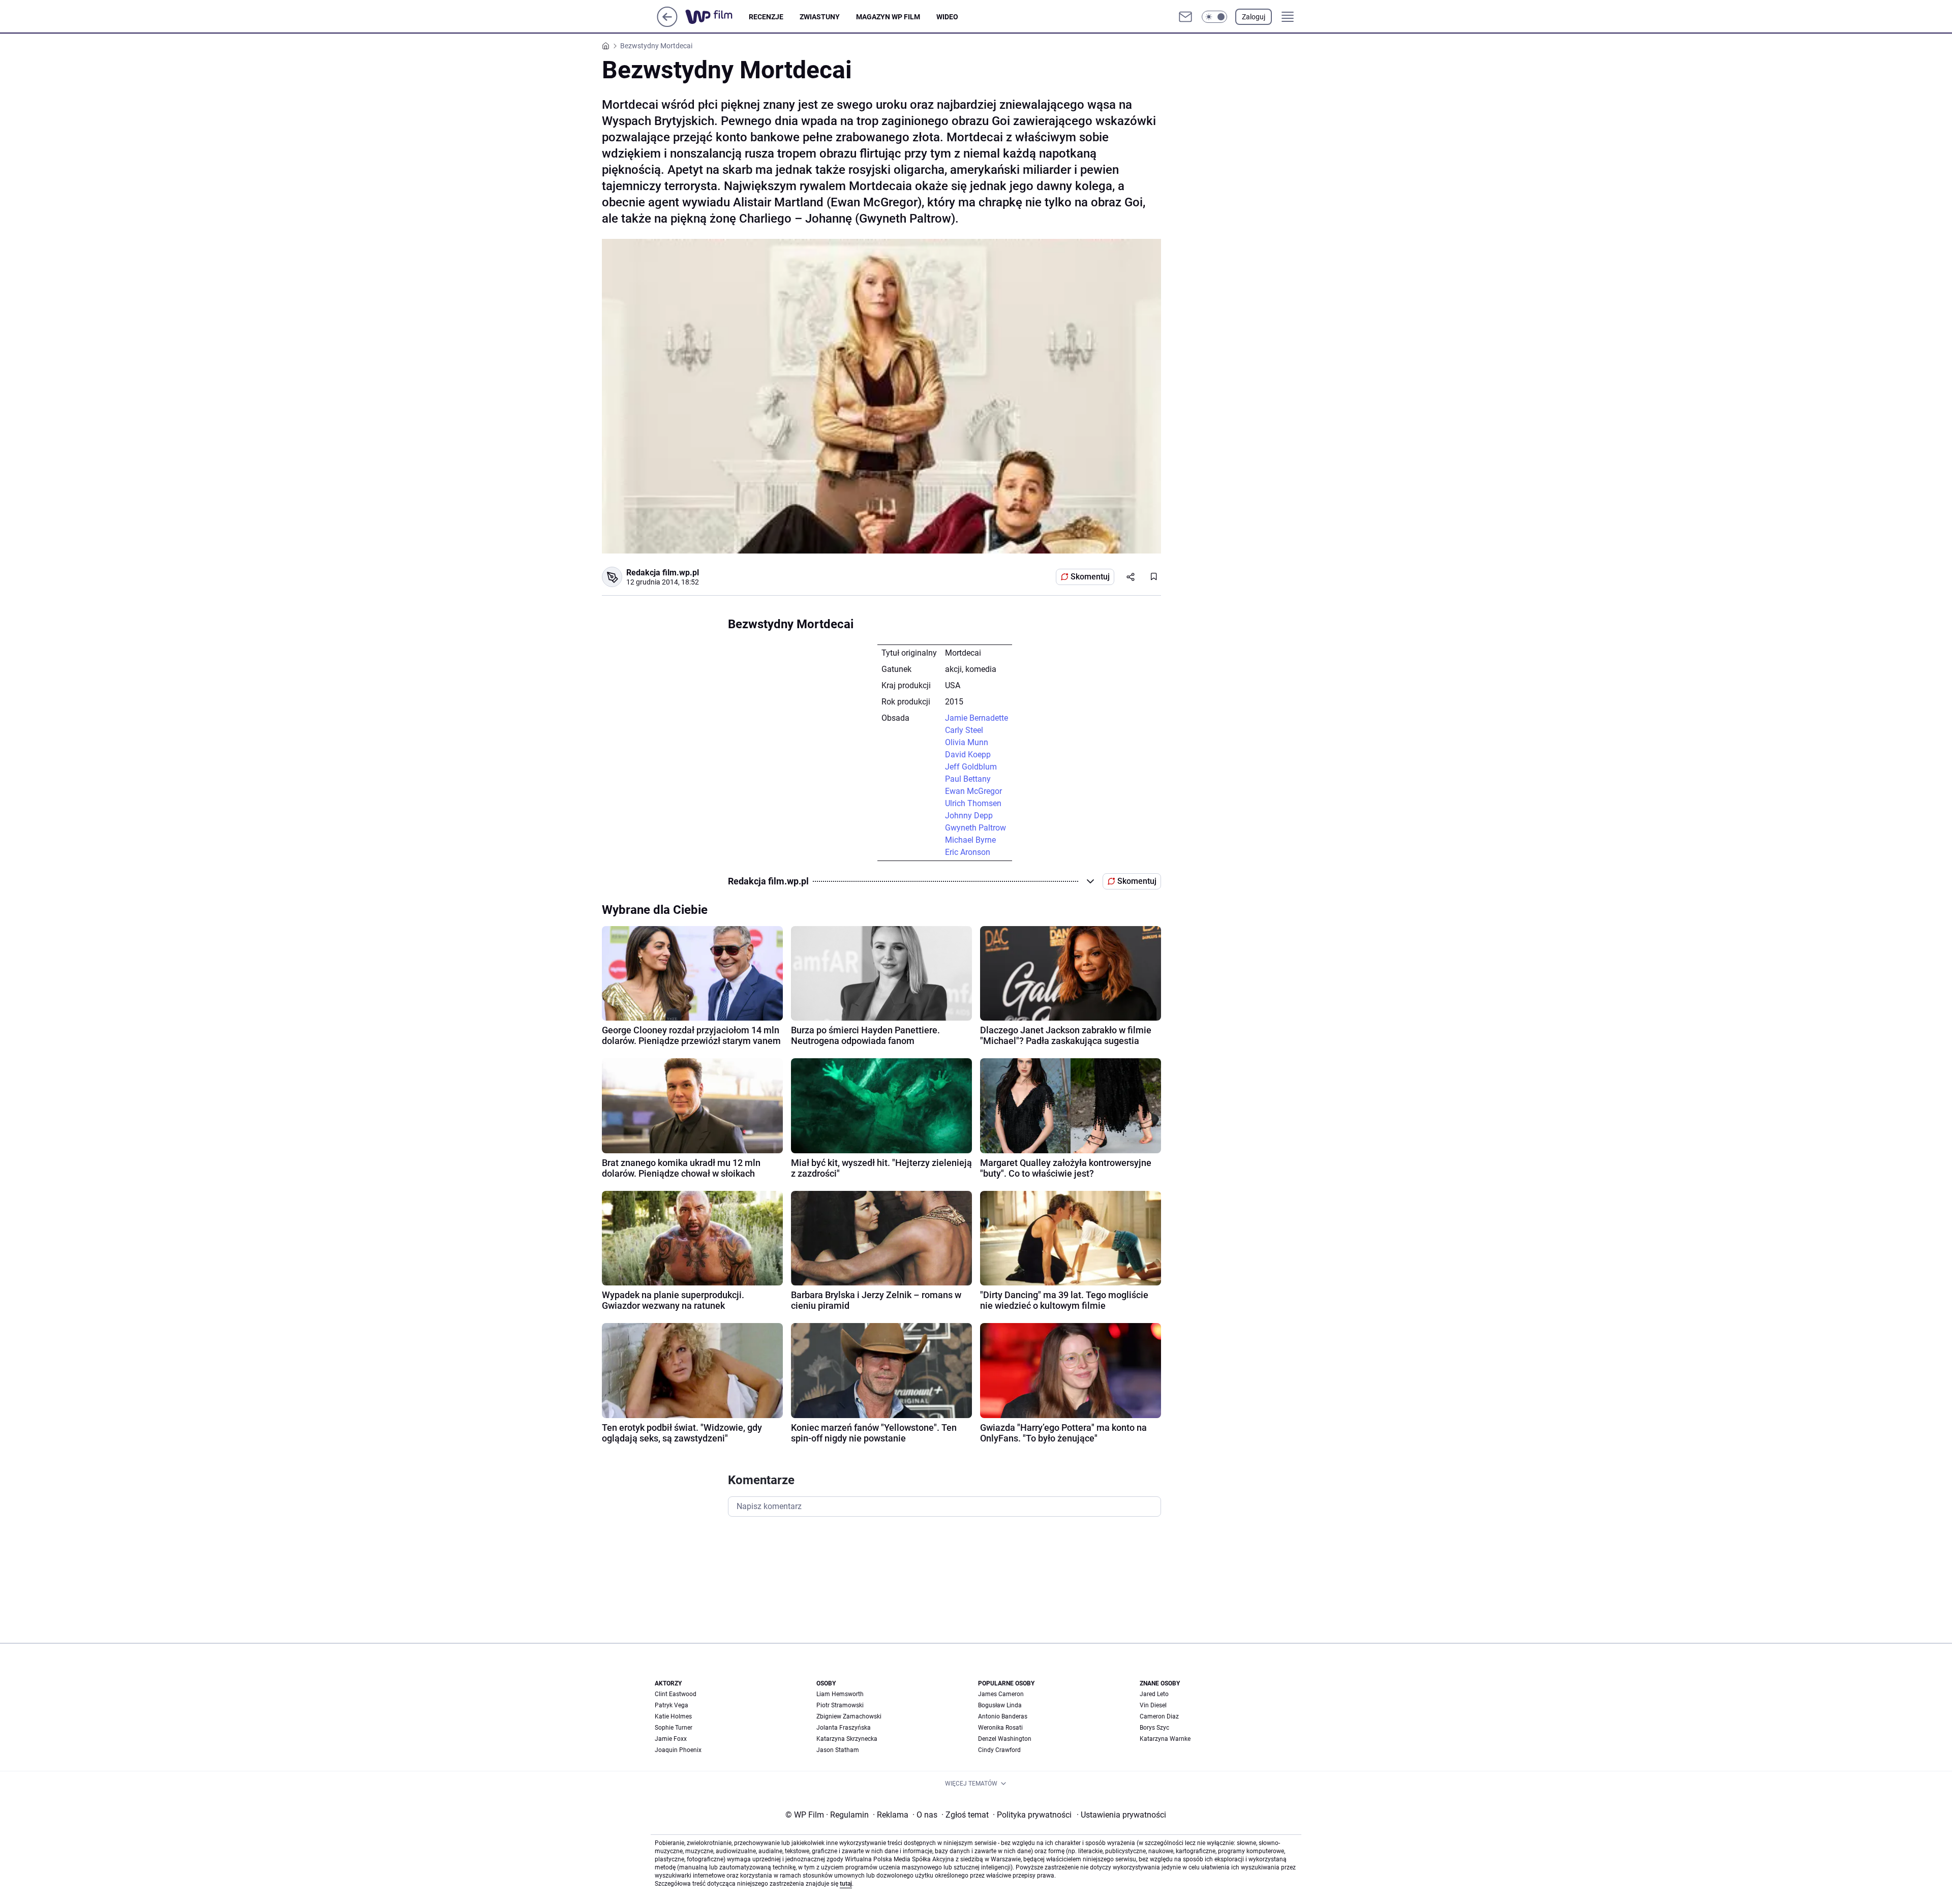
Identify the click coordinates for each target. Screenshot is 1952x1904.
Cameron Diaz (1159, 1716)
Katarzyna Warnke (1165, 1739)
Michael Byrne (970, 840)
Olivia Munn (967, 742)
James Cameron (1001, 1694)
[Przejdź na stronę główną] (667, 24)
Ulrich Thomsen (973, 803)
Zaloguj (1254, 17)
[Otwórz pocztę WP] (1185, 17)
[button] (1214, 17)
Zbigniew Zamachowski (849, 1716)
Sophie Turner (674, 1728)
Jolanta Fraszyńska (844, 1728)
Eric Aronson (968, 852)
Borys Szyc (1154, 1728)
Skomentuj (1090, 577)
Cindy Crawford (999, 1750)
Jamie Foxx (671, 1739)
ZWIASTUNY (820, 17)
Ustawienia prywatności (1121, 1815)
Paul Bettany (968, 779)
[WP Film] (717, 17)
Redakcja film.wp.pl (663, 573)
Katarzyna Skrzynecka (847, 1739)
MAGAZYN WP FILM (888, 17)
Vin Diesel (1153, 1705)
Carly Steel (964, 730)
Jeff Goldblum (971, 767)
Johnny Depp (969, 816)
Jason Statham (838, 1750)
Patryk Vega (672, 1705)
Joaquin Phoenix (678, 1750)
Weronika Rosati (1000, 1728)
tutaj (846, 1884)
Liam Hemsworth (840, 1694)
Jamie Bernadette (977, 718)
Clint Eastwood (676, 1694)
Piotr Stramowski (840, 1705)
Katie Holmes (673, 1716)
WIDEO (947, 17)
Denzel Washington (1005, 1739)
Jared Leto (1154, 1694)
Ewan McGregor (973, 791)
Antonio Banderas (1003, 1716)
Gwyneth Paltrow (975, 828)
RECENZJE (766, 17)
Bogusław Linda (1000, 1705)
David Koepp (968, 755)
